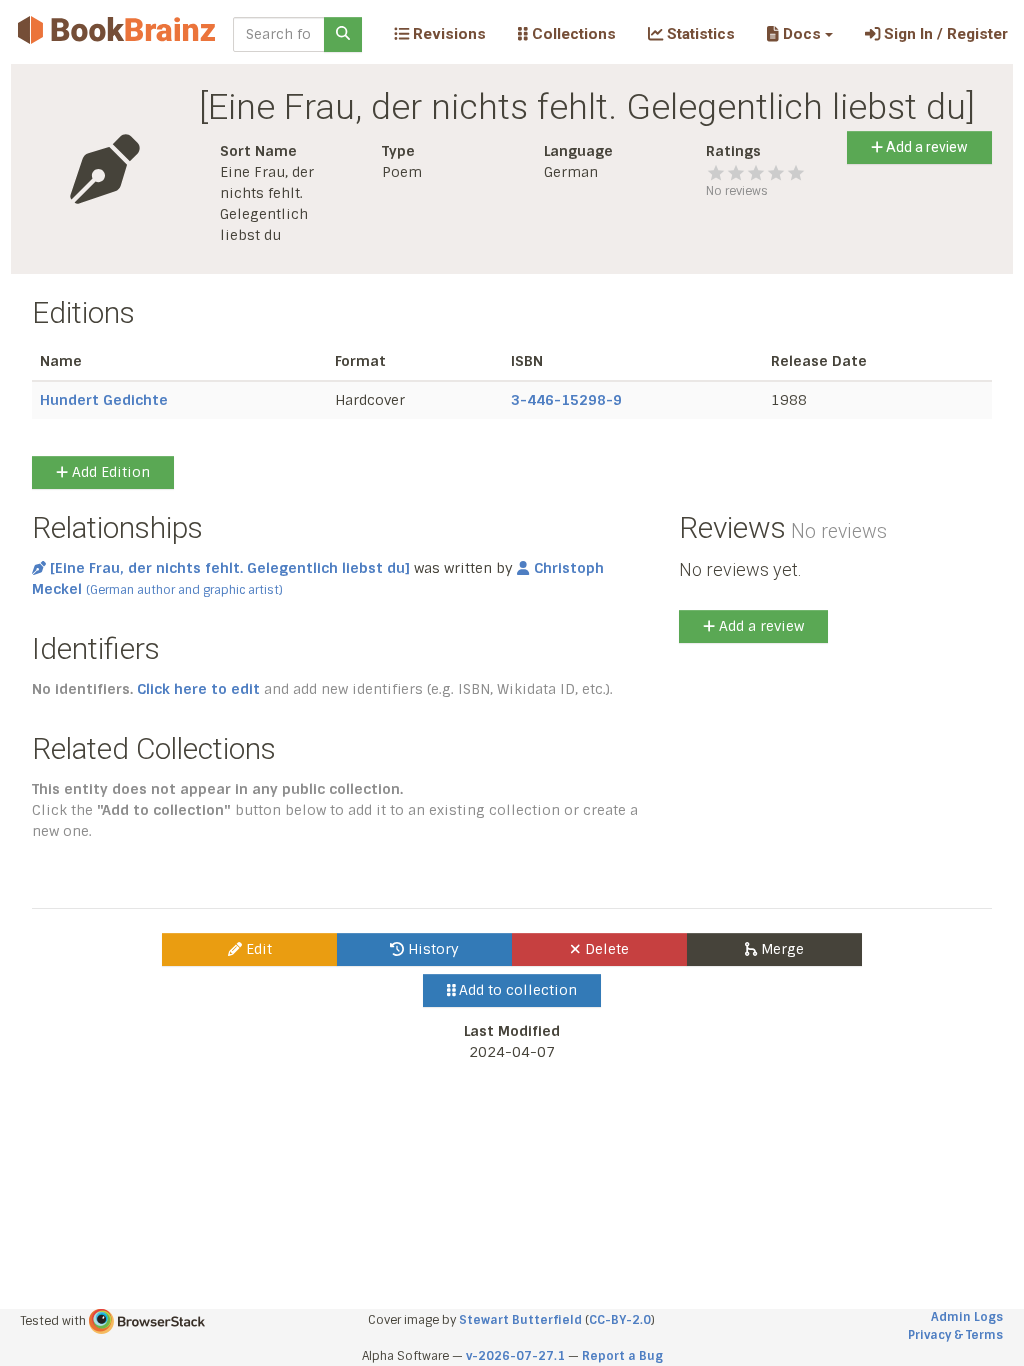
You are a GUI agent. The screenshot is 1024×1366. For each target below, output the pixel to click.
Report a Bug (622, 1356)
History (431, 949)
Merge (780, 949)
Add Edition (109, 472)
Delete (605, 949)
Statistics (699, 34)
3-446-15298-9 (566, 400)
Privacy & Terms (955, 1335)
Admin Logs (967, 1317)
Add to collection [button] (516, 990)
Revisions (447, 34)
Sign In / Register (944, 34)
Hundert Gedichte (104, 400)
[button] (799, 34)
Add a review (925, 147)
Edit (257, 949)
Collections (572, 34)
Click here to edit (198, 689)
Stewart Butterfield (520, 1320)
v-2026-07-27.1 (515, 1356)
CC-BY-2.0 (620, 1320)
